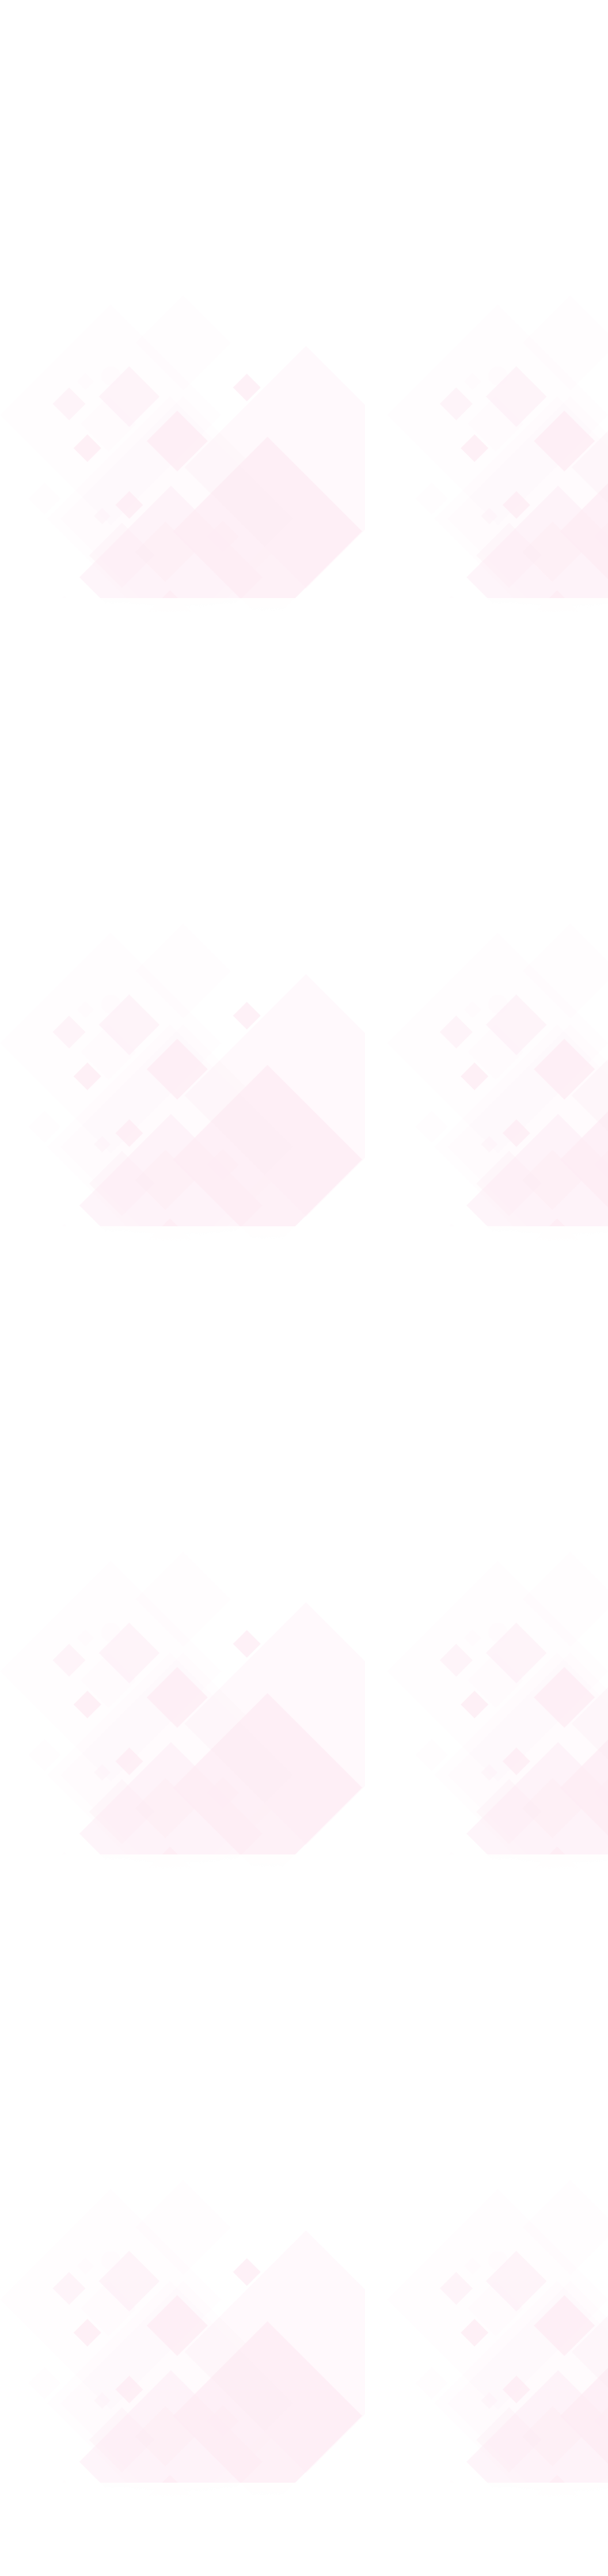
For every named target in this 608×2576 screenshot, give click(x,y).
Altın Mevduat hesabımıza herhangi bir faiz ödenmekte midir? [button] (423, 1663)
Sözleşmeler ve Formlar (485, 2485)
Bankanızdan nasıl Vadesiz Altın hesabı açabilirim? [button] (411, 1162)
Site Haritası (68, 2318)
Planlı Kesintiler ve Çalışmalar (386, 2218)
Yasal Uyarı (396, 2485)
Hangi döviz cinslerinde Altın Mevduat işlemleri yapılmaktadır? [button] (417, 1928)
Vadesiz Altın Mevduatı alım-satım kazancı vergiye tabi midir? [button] (421, 1520)
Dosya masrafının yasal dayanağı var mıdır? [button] (426, 273)
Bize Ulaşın (65, 2155)
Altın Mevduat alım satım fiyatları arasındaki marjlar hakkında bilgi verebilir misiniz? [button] (418, 1836)
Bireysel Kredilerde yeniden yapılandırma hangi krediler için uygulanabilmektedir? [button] (409, 643)
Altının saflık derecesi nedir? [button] (403, 1591)
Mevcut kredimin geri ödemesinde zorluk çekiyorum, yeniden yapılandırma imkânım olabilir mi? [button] (420, 745)
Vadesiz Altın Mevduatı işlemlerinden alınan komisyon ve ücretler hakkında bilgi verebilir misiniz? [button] (429, 1428)
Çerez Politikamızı (173, 2501)
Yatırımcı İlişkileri (78, 2187)
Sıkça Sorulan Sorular (89, 2218)
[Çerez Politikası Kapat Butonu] (302, 2426)
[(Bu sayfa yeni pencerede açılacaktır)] (72, 2107)
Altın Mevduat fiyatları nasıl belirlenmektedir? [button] (401, 1744)
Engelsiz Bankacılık (84, 2286)
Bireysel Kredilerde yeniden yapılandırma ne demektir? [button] (400, 551)
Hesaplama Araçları (363, 2187)
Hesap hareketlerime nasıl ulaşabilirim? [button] (395, 1030)
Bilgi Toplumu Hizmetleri (98, 2255)
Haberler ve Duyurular (370, 2155)
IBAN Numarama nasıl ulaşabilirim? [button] (419, 958)
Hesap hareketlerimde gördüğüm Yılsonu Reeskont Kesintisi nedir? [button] (416, 837)
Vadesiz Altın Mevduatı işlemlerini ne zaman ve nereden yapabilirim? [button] (427, 1337)
